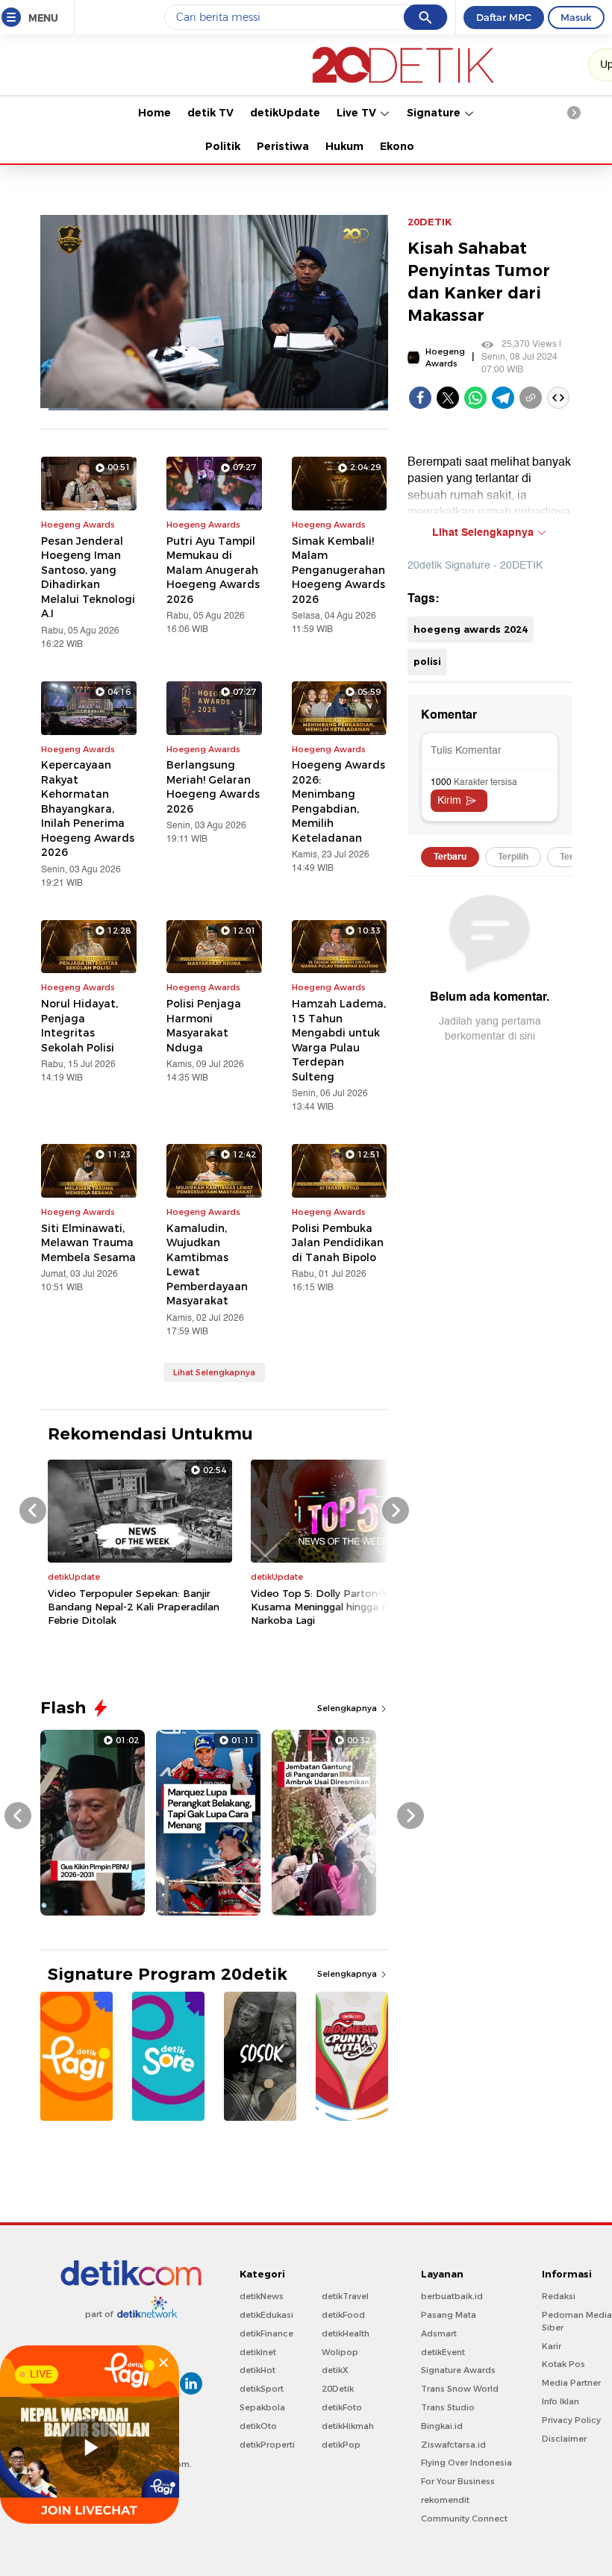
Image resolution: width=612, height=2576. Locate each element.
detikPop (341, 2445)
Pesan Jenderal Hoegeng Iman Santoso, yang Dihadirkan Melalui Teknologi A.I (88, 578)
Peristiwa (283, 146)
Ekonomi (404, 146)
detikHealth (346, 2333)
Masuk (576, 17)
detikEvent (443, 2352)
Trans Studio (448, 2407)
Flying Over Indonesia (466, 2463)
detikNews (262, 2296)
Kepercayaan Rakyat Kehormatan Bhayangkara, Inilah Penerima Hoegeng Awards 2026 (88, 809)
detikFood (343, 2315)
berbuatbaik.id (452, 2296)
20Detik (338, 2389)
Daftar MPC (504, 17)
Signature (435, 113)
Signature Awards (458, 2370)
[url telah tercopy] (531, 398)
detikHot (257, 2370)
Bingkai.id (442, 2426)
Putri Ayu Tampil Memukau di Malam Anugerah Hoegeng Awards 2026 (213, 570)
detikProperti (267, 2445)
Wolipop (340, 2352)
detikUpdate (285, 113)
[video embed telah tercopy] (558, 398)
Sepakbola (262, 2407)
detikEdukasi (266, 2315)
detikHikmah (348, 2426)
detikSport (262, 2389)
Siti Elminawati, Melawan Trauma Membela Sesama (88, 1243)
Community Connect (464, 2519)
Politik (223, 146)
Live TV (358, 113)
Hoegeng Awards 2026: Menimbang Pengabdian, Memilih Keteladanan (338, 801)
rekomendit (445, 2500)
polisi (427, 661)
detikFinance (266, 2333)
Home (154, 113)
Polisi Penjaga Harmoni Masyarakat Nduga (204, 1026)
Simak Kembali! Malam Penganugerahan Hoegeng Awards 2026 (338, 570)
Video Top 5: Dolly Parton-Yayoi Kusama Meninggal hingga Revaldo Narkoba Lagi (336, 1607)
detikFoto (342, 2407)
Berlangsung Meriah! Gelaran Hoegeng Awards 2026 (213, 787)
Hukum (344, 146)
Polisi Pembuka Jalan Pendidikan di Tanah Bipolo (338, 1243)
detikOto (258, 2426)
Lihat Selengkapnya (214, 1372)
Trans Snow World (460, 2389)
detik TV (210, 113)
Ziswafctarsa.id (453, 2445)
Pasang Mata (449, 2315)
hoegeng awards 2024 (471, 629)
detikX (335, 2370)
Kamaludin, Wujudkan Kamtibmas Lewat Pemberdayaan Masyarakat (207, 1265)
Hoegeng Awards (445, 358)
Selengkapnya (348, 1708)
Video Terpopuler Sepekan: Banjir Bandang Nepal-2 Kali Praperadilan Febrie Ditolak (134, 1607)
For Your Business (458, 2481)
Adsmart (439, 2333)
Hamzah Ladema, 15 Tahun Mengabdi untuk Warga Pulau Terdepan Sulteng (339, 1040)
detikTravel (345, 2296)
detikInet (258, 2352)
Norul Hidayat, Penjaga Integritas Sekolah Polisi (79, 1026)
